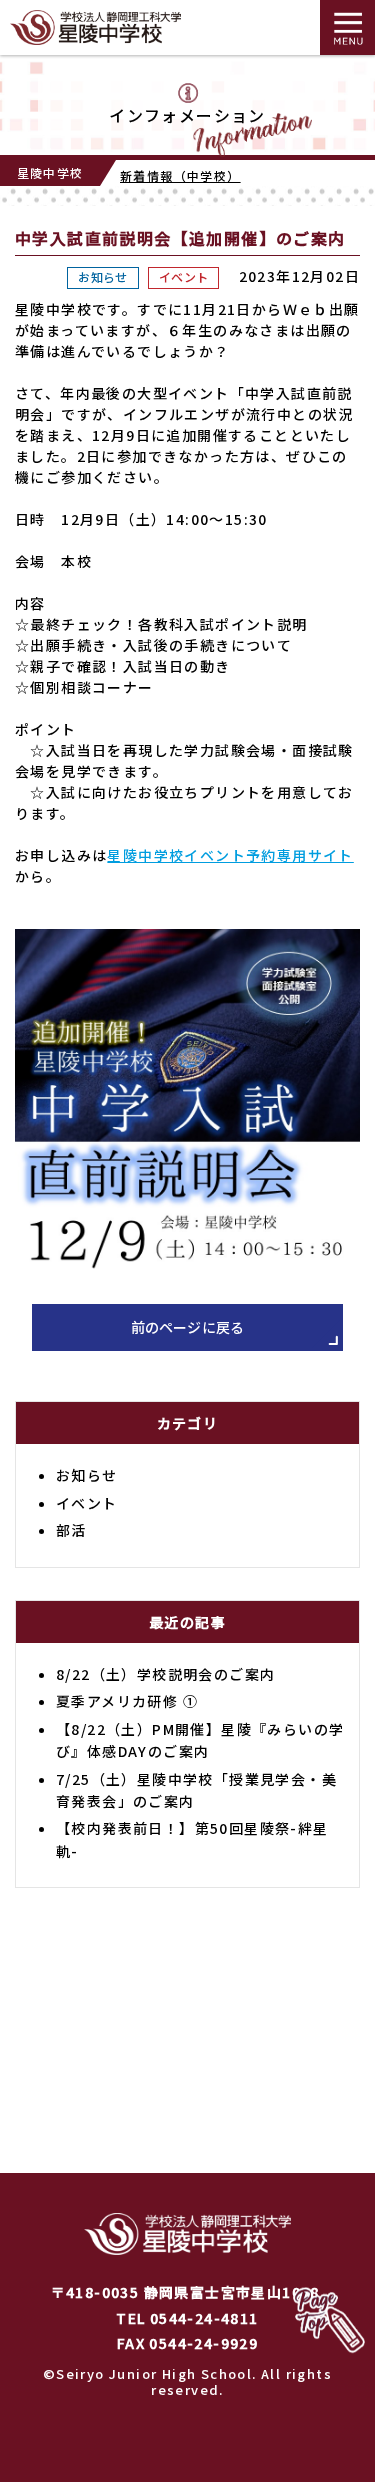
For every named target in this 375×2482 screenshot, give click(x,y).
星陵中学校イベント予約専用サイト (230, 855)
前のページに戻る (188, 1327)
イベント (183, 276)
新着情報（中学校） (180, 175)
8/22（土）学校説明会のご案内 (165, 1674)
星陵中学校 (50, 172)
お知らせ (102, 276)
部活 (71, 1530)
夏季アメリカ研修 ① (127, 1701)
